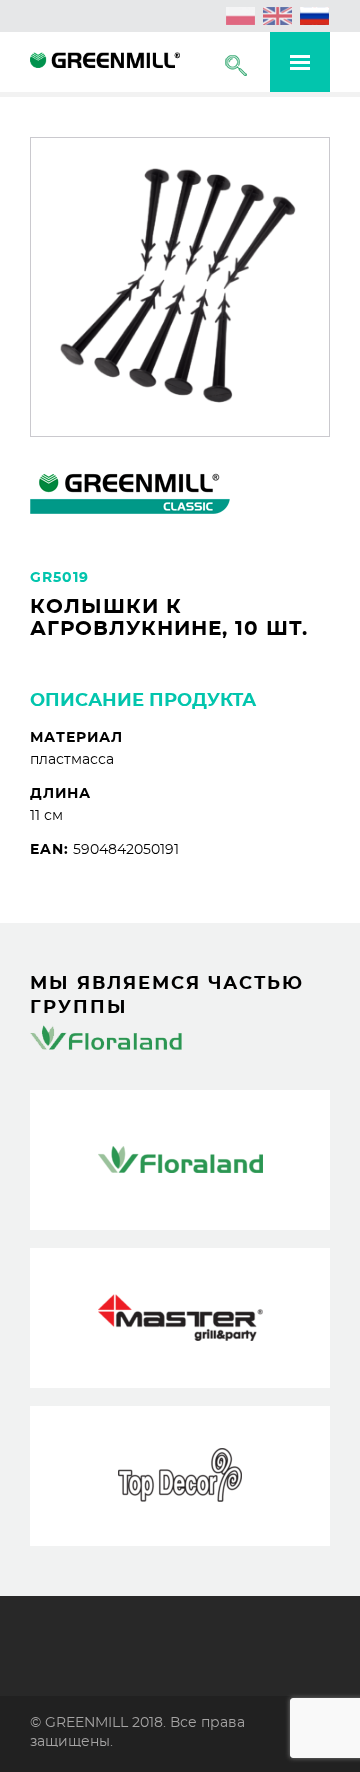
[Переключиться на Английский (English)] (278, 16)
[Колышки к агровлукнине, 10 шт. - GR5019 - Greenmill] (105, 63)
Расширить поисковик (236, 65)
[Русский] (315, 16)
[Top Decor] (180, 1476)
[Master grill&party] (180, 1318)
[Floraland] (180, 1160)
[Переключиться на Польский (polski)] (241, 16)
